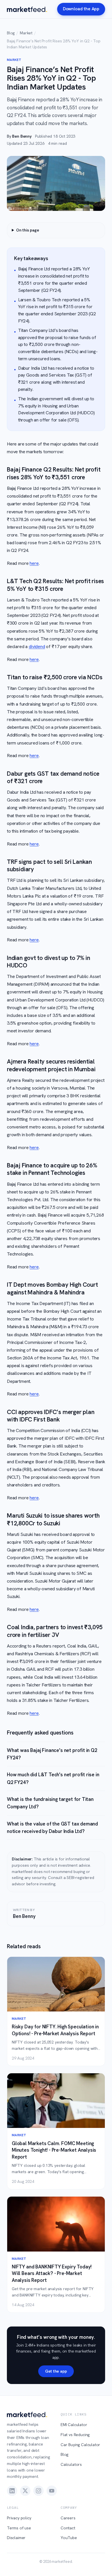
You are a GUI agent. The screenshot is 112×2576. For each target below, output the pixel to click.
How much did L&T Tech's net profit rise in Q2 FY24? (53, 1778)
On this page (28, 230)
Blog (11, 33)
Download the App (81, 9)
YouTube (69, 2538)
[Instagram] (38, 2491)
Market (26, 33)
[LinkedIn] (12, 2491)
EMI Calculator (74, 2425)
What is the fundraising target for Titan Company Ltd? (50, 1803)
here (34, 563)
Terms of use (19, 2528)
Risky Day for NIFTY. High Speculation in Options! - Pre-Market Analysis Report (55, 2030)
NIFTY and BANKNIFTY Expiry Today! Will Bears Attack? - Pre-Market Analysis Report (52, 2273)
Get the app (56, 2371)
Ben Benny (22, 136)
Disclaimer (16, 2538)
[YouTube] (52, 2491)
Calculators (71, 2464)
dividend (37, 647)
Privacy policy (19, 2518)
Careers (68, 2518)
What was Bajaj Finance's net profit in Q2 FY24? (52, 1754)
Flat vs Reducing (75, 2435)
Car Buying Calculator (80, 2445)
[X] (25, 2491)
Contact (68, 2528)
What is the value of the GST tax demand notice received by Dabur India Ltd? (52, 1827)
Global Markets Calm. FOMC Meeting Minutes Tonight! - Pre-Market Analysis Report (54, 2150)
